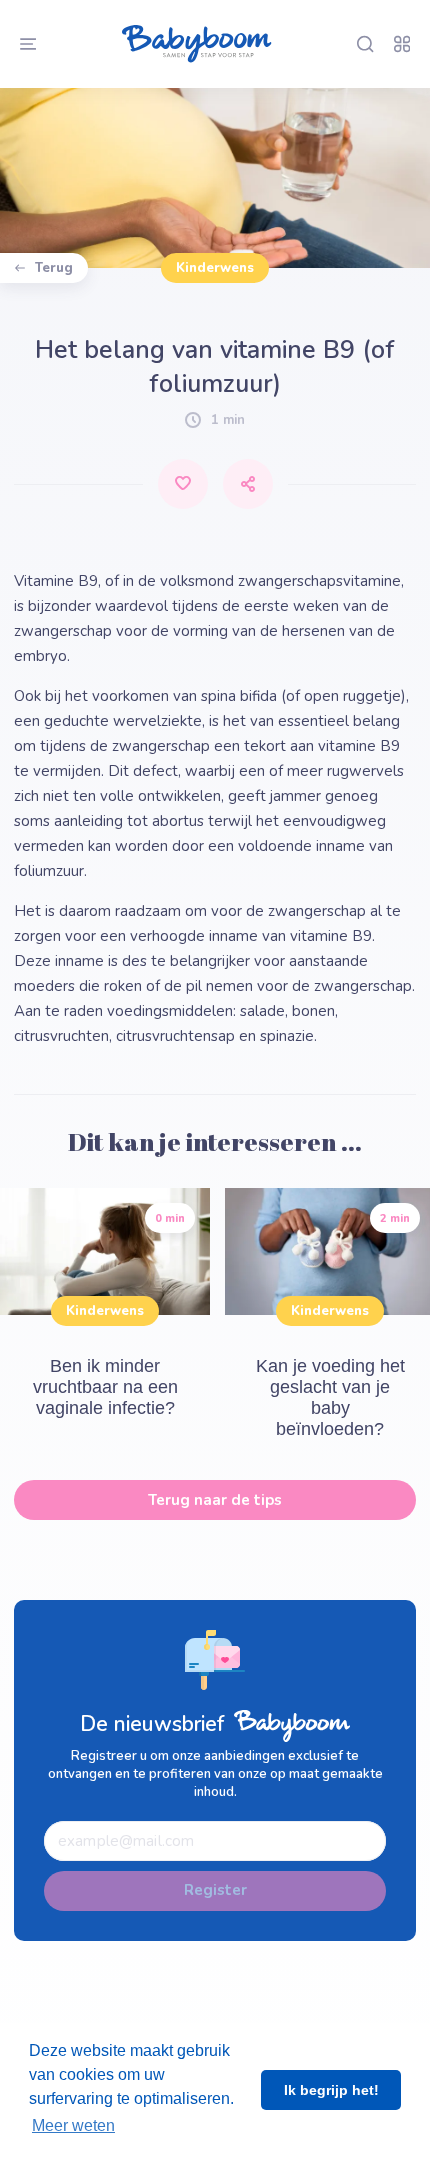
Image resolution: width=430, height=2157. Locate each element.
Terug (54, 268)
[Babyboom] (196, 44)
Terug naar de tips (215, 1500)
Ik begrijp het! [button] (331, 2090)
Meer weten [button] (73, 2125)
